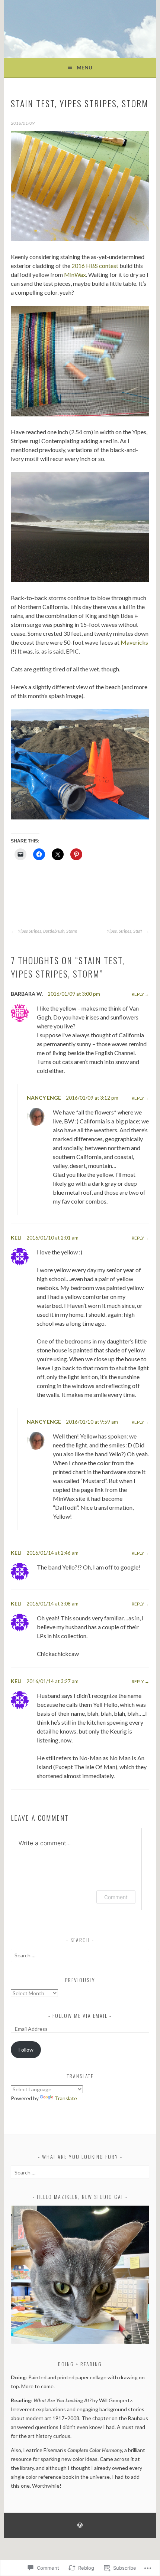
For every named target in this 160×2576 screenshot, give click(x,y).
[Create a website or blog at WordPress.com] (80, 2526)
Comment (116, 1897)
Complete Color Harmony (95, 2450)
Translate (66, 2098)
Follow (26, 2050)
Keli (16, 1238)
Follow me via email (80, 2015)
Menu (84, 67)
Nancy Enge (44, 1098)
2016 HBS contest (95, 266)
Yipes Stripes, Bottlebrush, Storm (47, 931)
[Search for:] (80, 1955)
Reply (138, 994)
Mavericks (134, 642)
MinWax (75, 274)
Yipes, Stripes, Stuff (125, 931)
